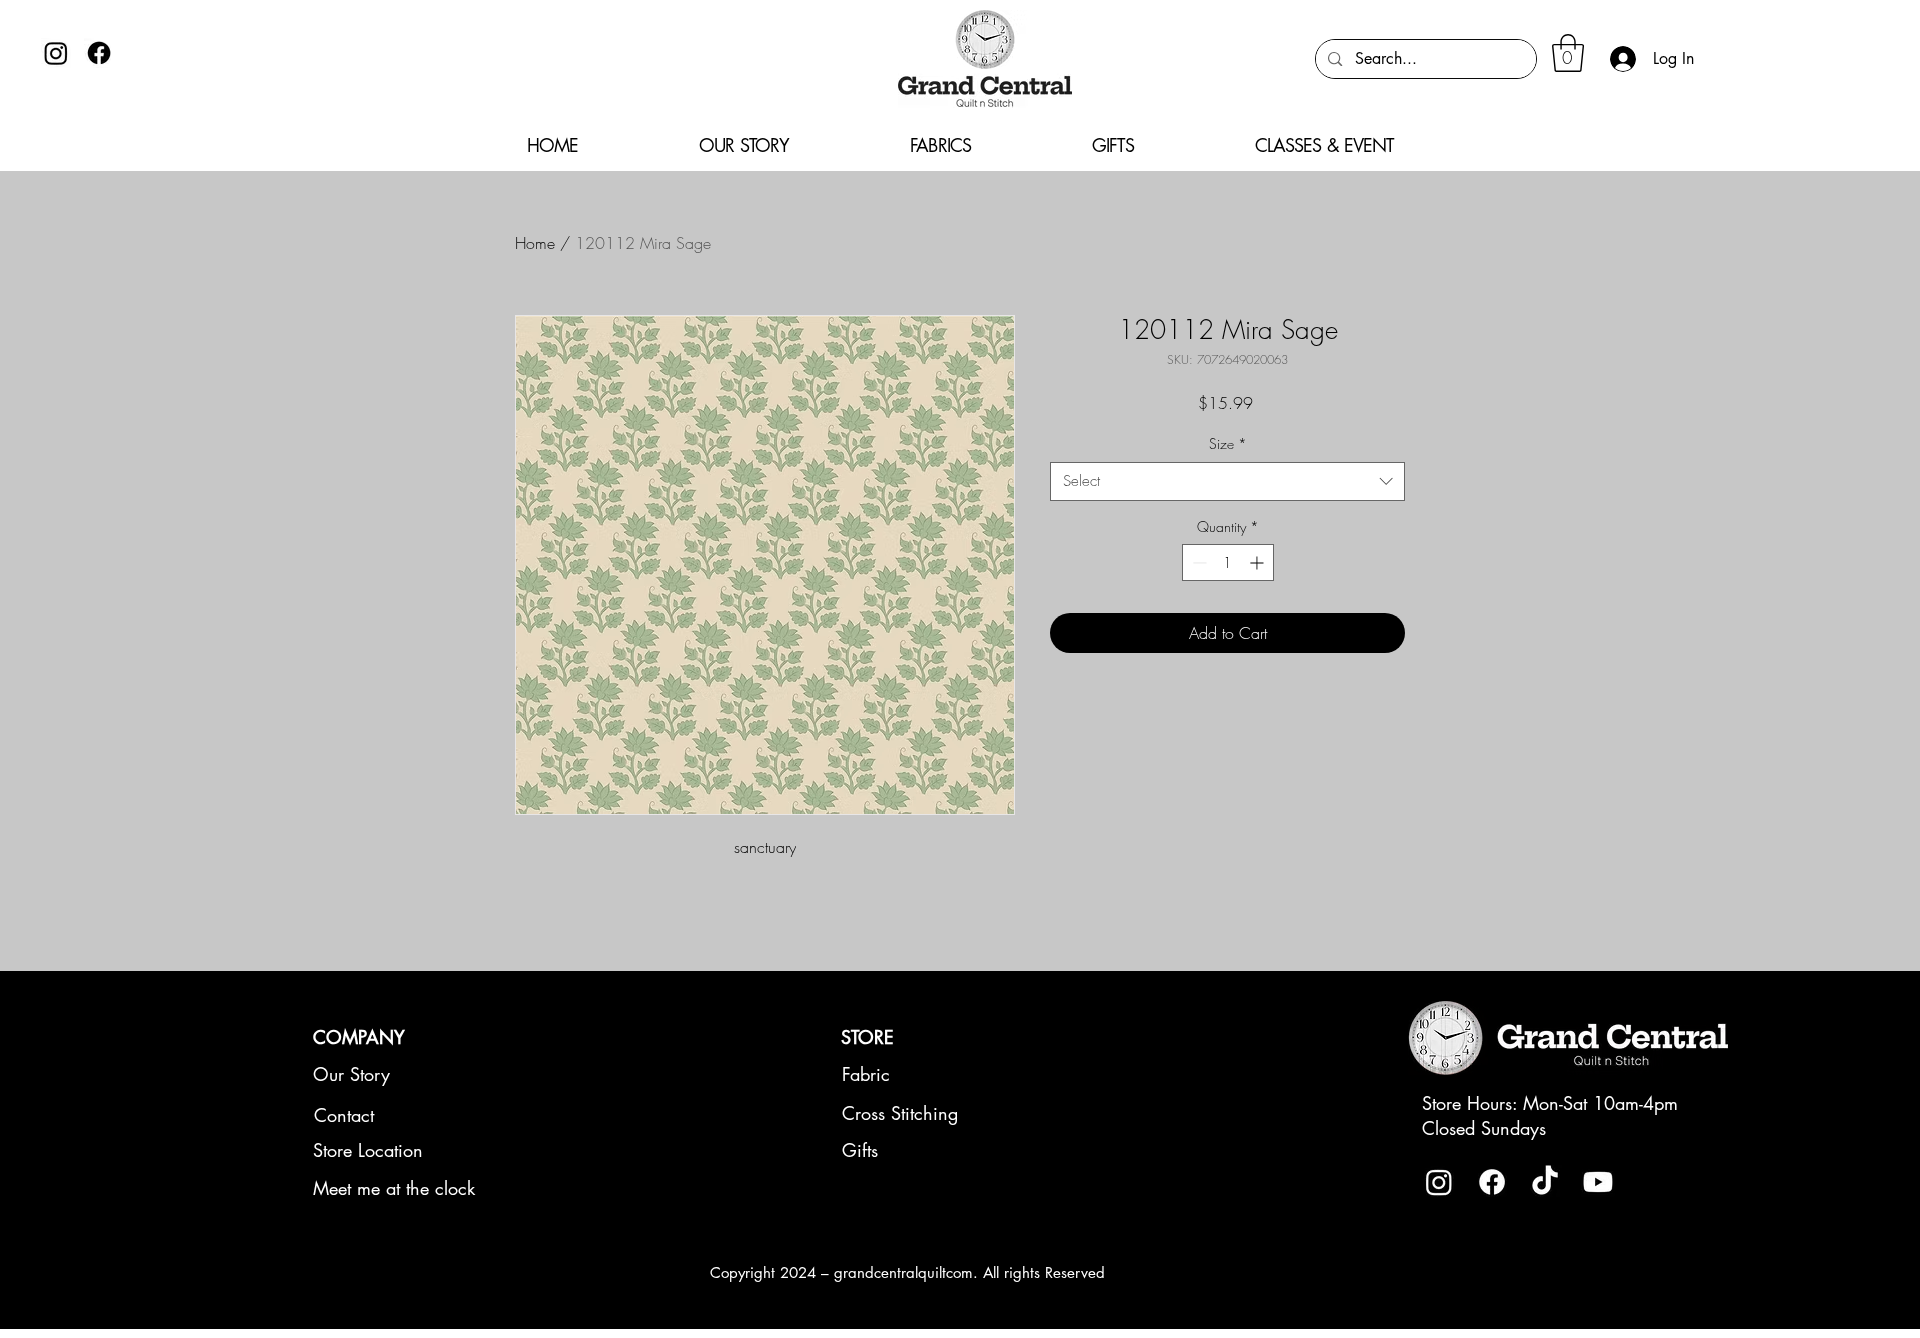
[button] (1568, 53)
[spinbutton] (1228, 562)
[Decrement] (1197, 562)
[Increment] (1258, 562)
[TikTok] (1545, 1182)
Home (535, 243)
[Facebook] (99, 53)
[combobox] (1227, 481)
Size (1228, 443)
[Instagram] (56, 53)
